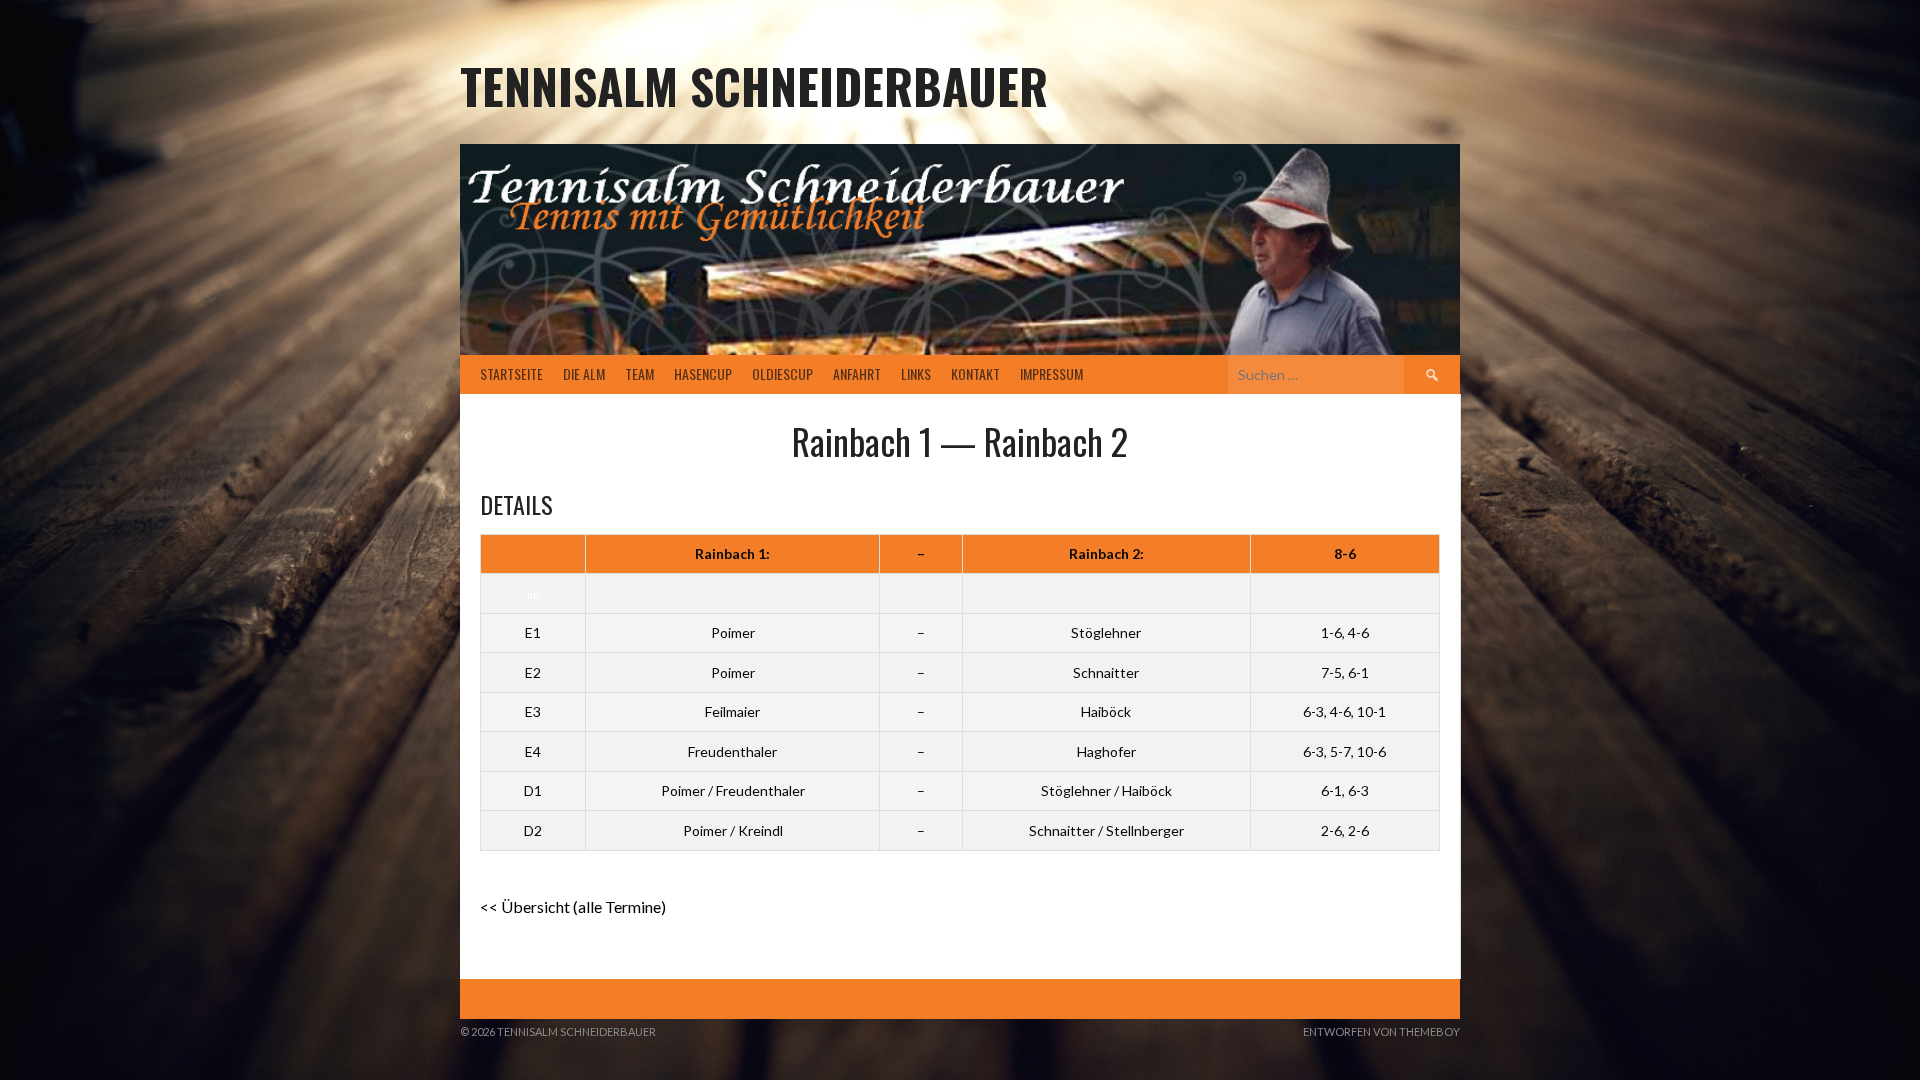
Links (916, 373)
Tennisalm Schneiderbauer (754, 85)
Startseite (511, 373)
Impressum (1051, 373)
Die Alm (584, 373)
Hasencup (703, 373)
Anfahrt (857, 373)
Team (639, 373)
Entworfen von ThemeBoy (1381, 1031)
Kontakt (975, 373)
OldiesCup (782, 373)
